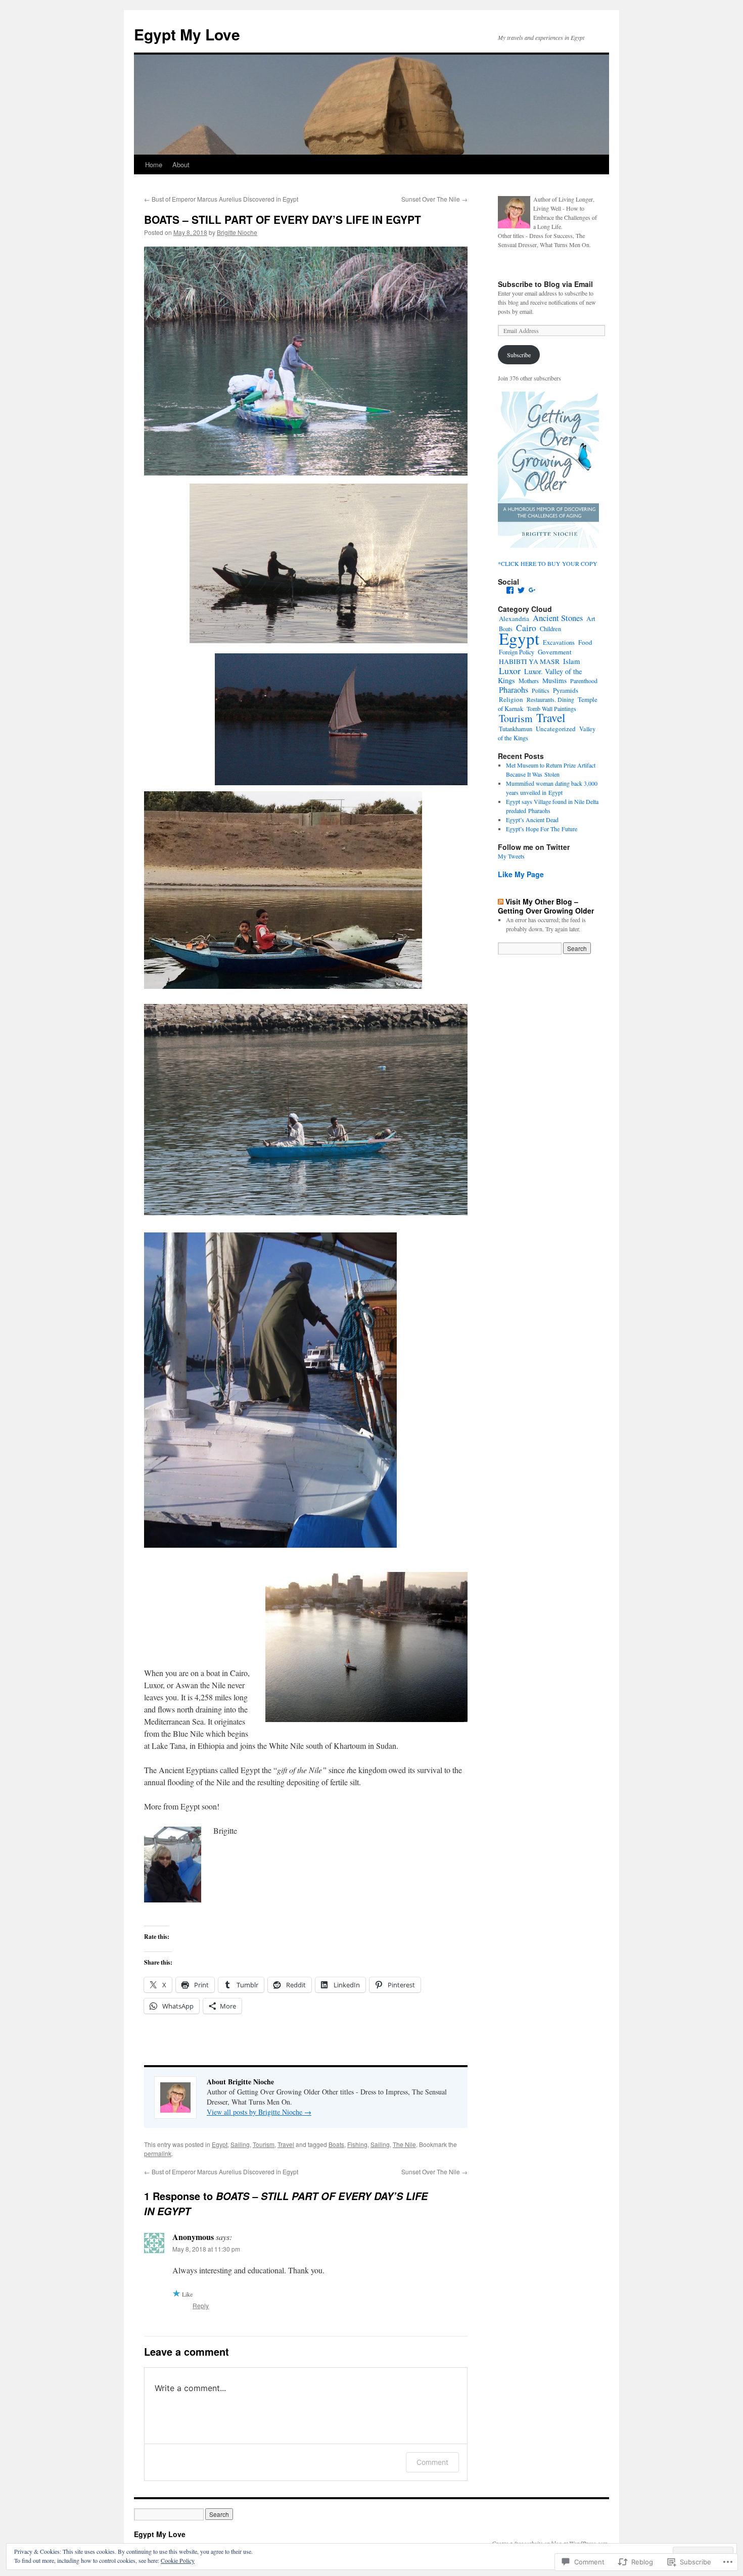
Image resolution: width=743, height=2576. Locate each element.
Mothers (529, 681)
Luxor (510, 671)
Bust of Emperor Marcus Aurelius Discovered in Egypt (221, 199)
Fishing (357, 2144)
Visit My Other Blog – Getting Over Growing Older (546, 906)
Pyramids (566, 690)
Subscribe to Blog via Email (545, 284)
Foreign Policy (517, 652)
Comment (432, 2462)
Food (585, 642)
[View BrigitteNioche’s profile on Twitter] (521, 590)
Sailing (240, 2144)
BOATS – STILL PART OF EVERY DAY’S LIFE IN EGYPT (283, 219)
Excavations (559, 642)
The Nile (404, 2144)
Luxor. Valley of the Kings (540, 676)
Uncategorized (556, 729)
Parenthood (584, 681)
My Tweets (511, 856)
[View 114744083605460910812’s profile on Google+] (532, 590)
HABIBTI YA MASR (529, 661)
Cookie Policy (178, 2560)
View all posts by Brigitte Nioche (259, 2112)
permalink (158, 2153)
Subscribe (519, 355)
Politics (541, 690)
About (181, 164)
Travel (286, 2144)
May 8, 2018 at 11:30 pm (206, 2249)
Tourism (264, 2144)
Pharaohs (514, 690)
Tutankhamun (516, 729)
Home (154, 164)
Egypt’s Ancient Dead (532, 820)
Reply (201, 2305)
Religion (511, 699)
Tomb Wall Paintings (551, 708)
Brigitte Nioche (237, 232)
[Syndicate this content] (501, 901)
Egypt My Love (187, 34)
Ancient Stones (558, 618)
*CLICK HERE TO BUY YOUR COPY (548, 563)
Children (550, 629)
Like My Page (521, 874)
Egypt (220, 2144)
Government (555, 652)
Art (591, 618)
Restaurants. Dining (550, 699)
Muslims (554, 681)
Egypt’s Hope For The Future (542, 829)
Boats (336, 2144)
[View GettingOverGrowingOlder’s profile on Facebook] (510, 590)
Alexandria (514, 618)
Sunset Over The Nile (434, 199)
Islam (571, 661)
